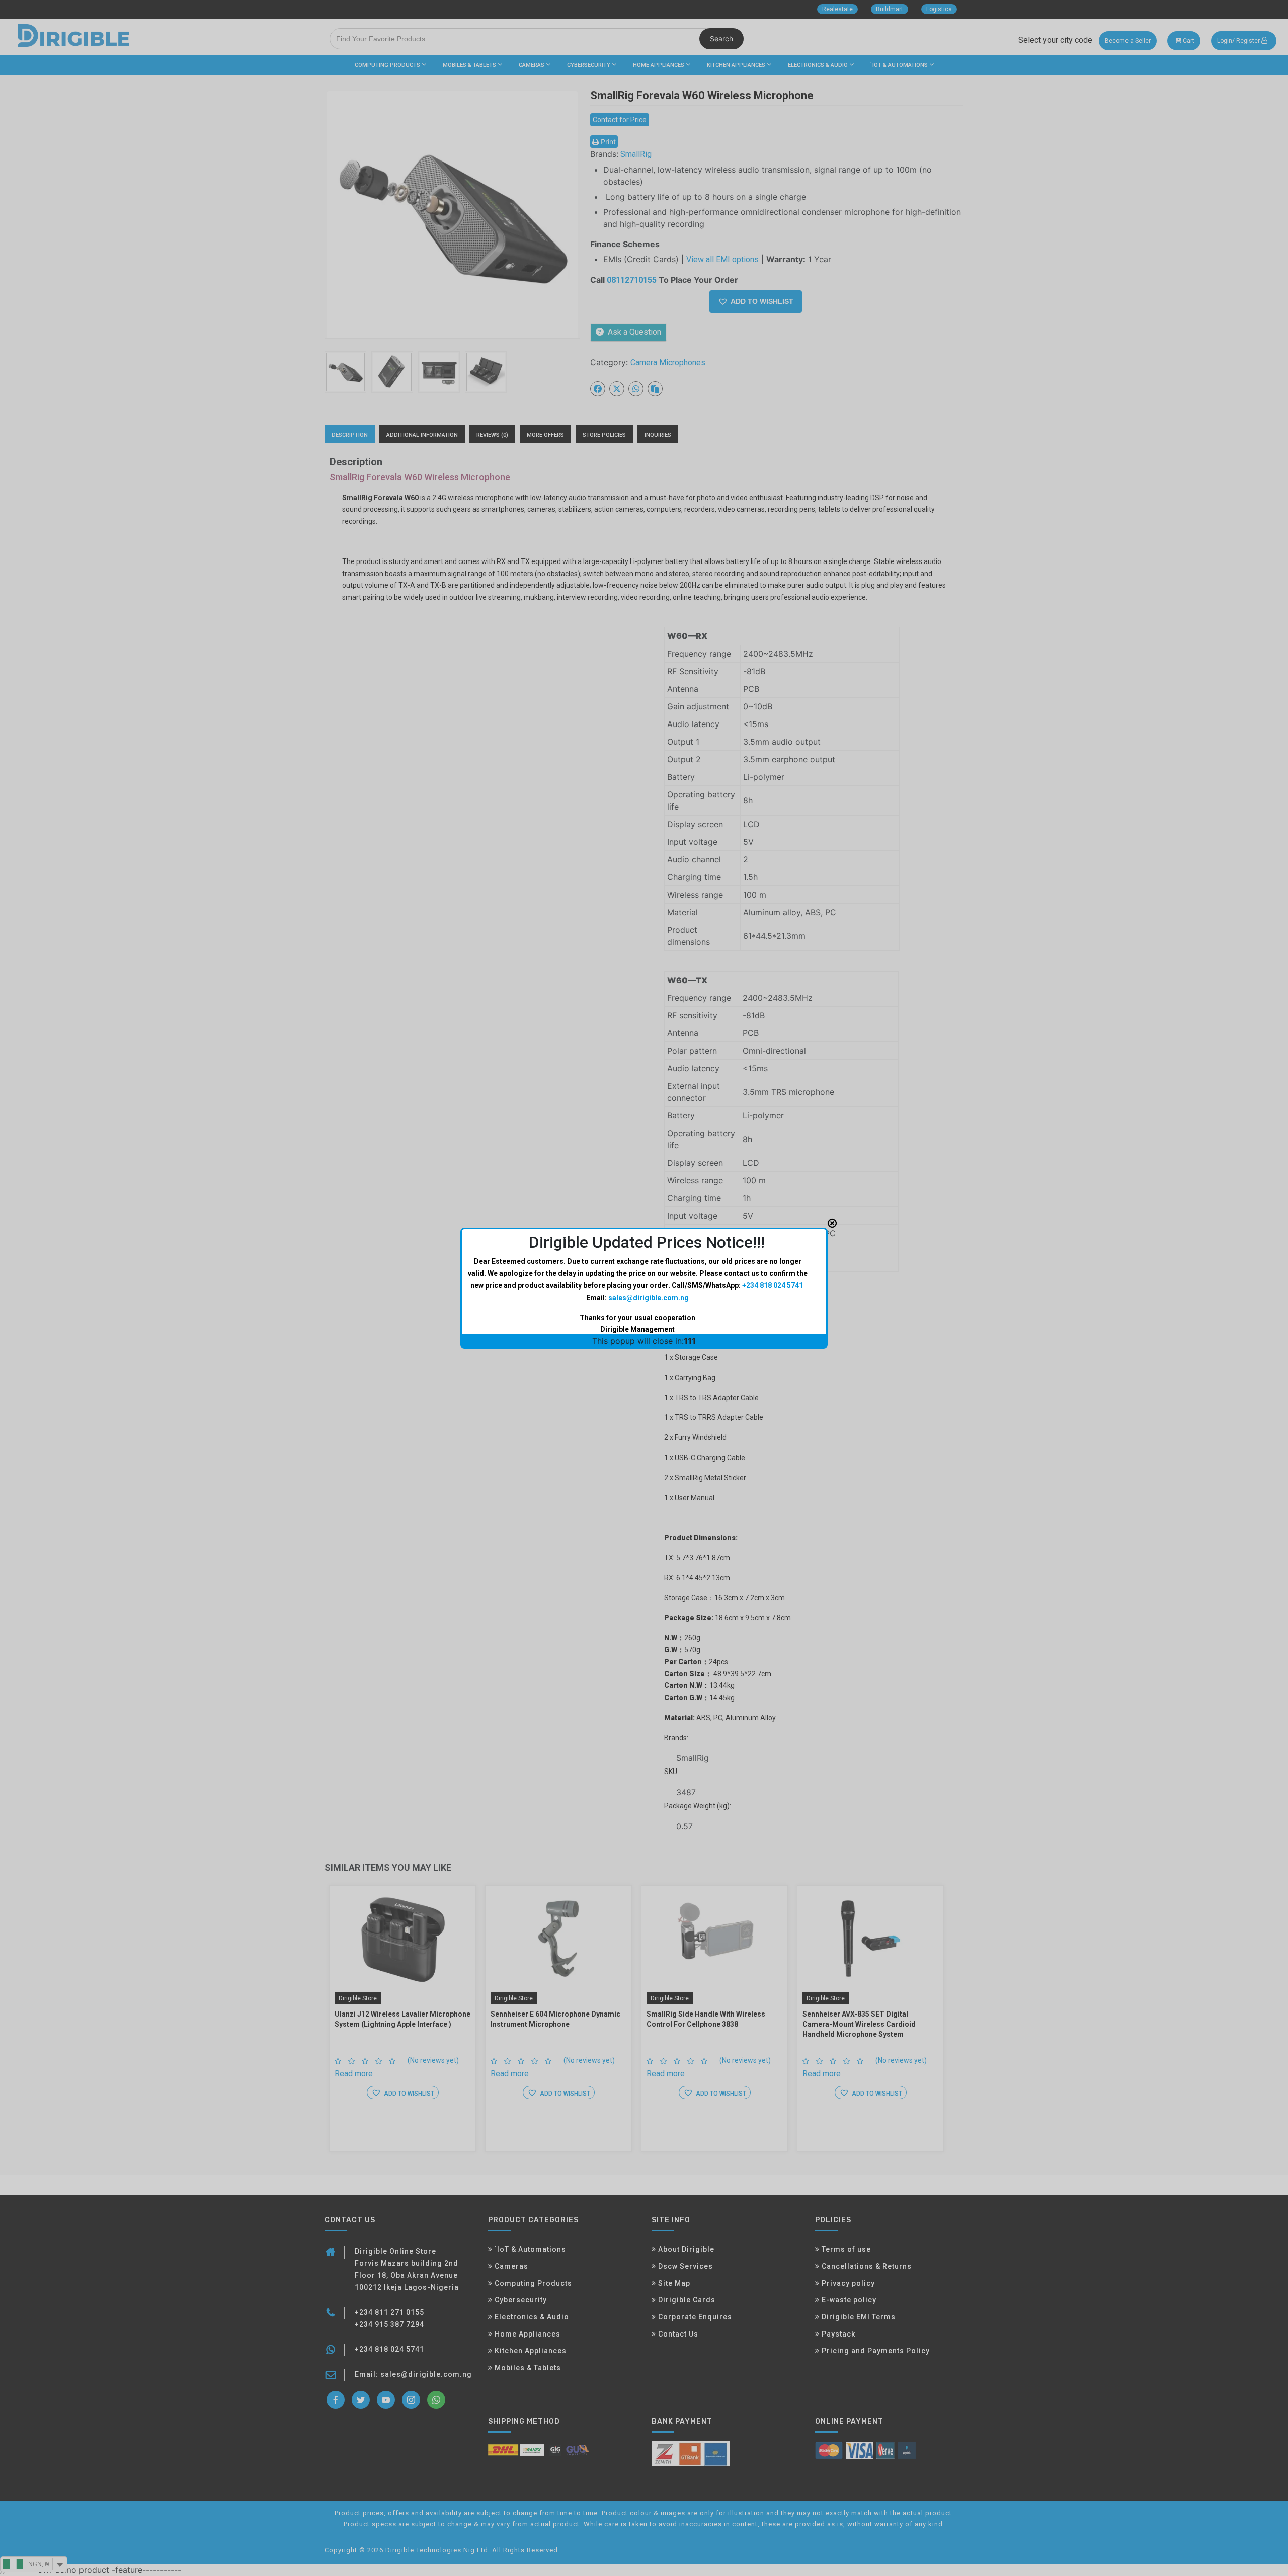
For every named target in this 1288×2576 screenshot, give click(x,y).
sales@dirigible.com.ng (649, 1298)
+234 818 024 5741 (773, 1285)
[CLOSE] (832, 1223)
